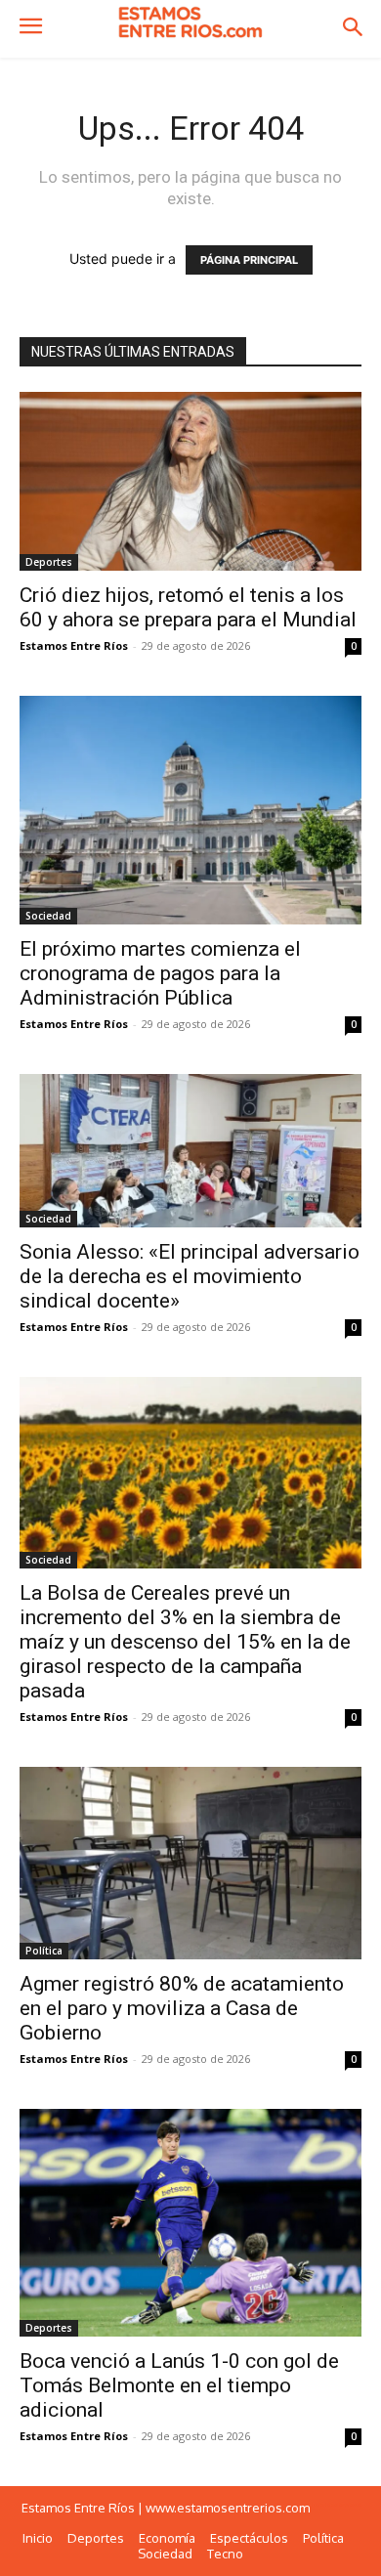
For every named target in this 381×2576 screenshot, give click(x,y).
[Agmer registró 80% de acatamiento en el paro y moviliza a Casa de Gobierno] (190, 1863)
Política (44, 1951)
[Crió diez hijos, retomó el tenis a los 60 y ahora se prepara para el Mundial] (190, 482)
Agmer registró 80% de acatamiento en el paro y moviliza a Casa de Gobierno (182, 2008)
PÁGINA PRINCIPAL (249, 260)
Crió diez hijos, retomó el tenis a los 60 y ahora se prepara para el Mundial (188, 607)
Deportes (49, 562)
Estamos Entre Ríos (74, 645)
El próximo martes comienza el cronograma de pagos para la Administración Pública (160, 973)
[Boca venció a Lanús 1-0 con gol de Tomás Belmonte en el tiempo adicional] (190, 2223)
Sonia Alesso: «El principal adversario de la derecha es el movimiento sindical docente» (190, 1276)
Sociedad (48, 916)
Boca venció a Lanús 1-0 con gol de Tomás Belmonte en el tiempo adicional (179, 2385)
